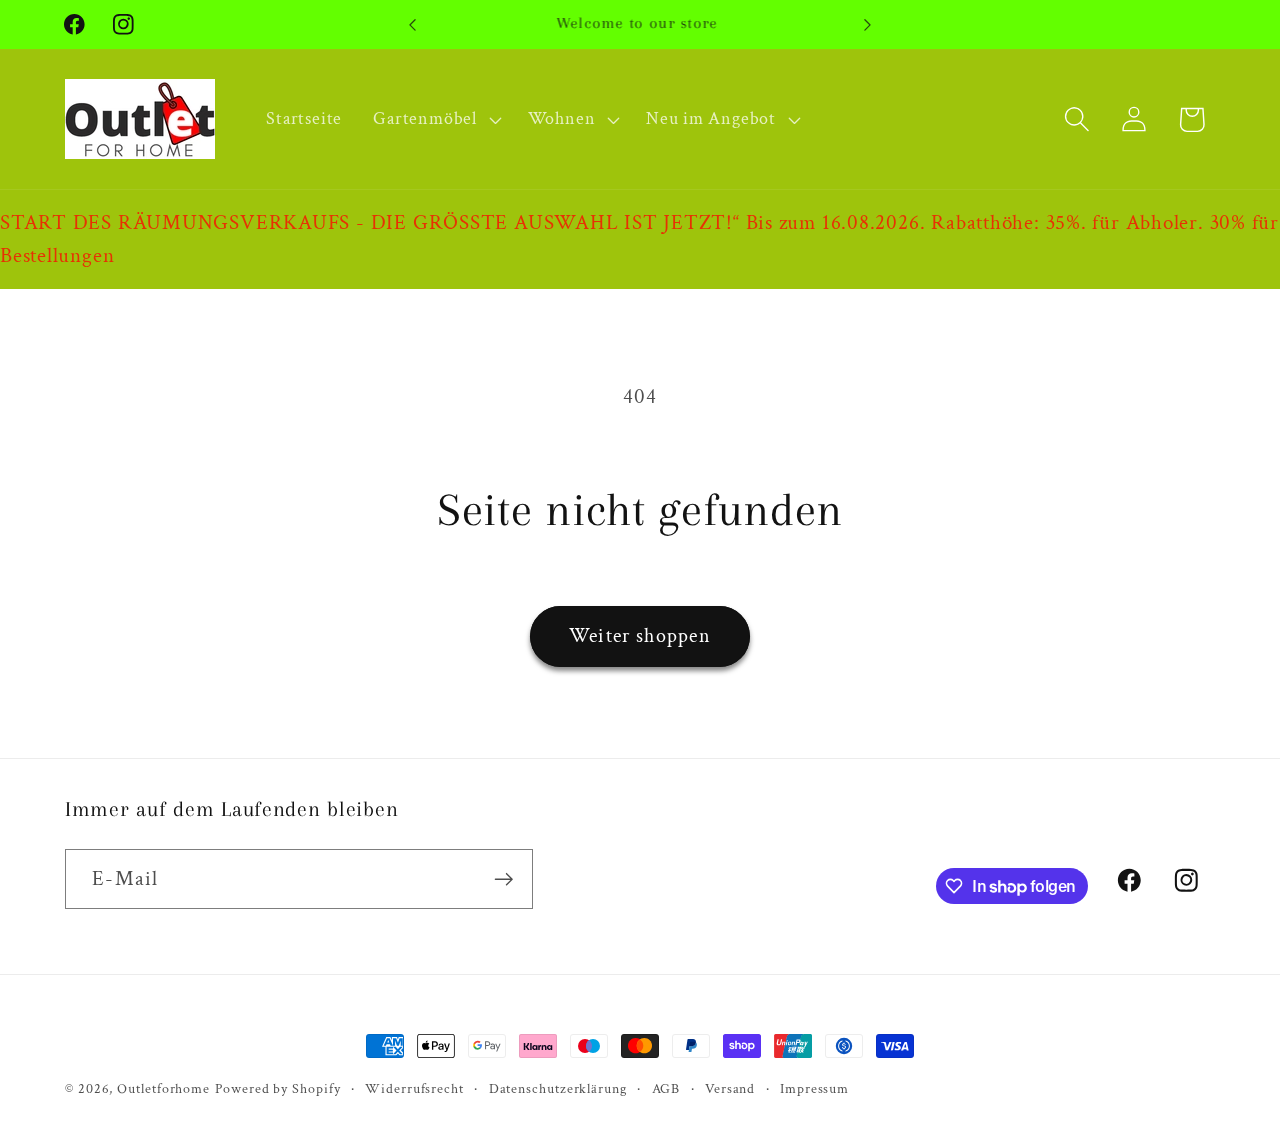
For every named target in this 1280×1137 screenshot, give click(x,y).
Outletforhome (163, 1088)
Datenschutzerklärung (558, 1088)
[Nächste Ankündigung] (868, 24)
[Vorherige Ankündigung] (413, 24)
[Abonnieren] (503, 879)
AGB (666, 1088)
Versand (730, 1088)
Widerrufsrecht (414, 1088)
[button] (435, 119)
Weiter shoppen (640, 636)
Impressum (814, 1088)
